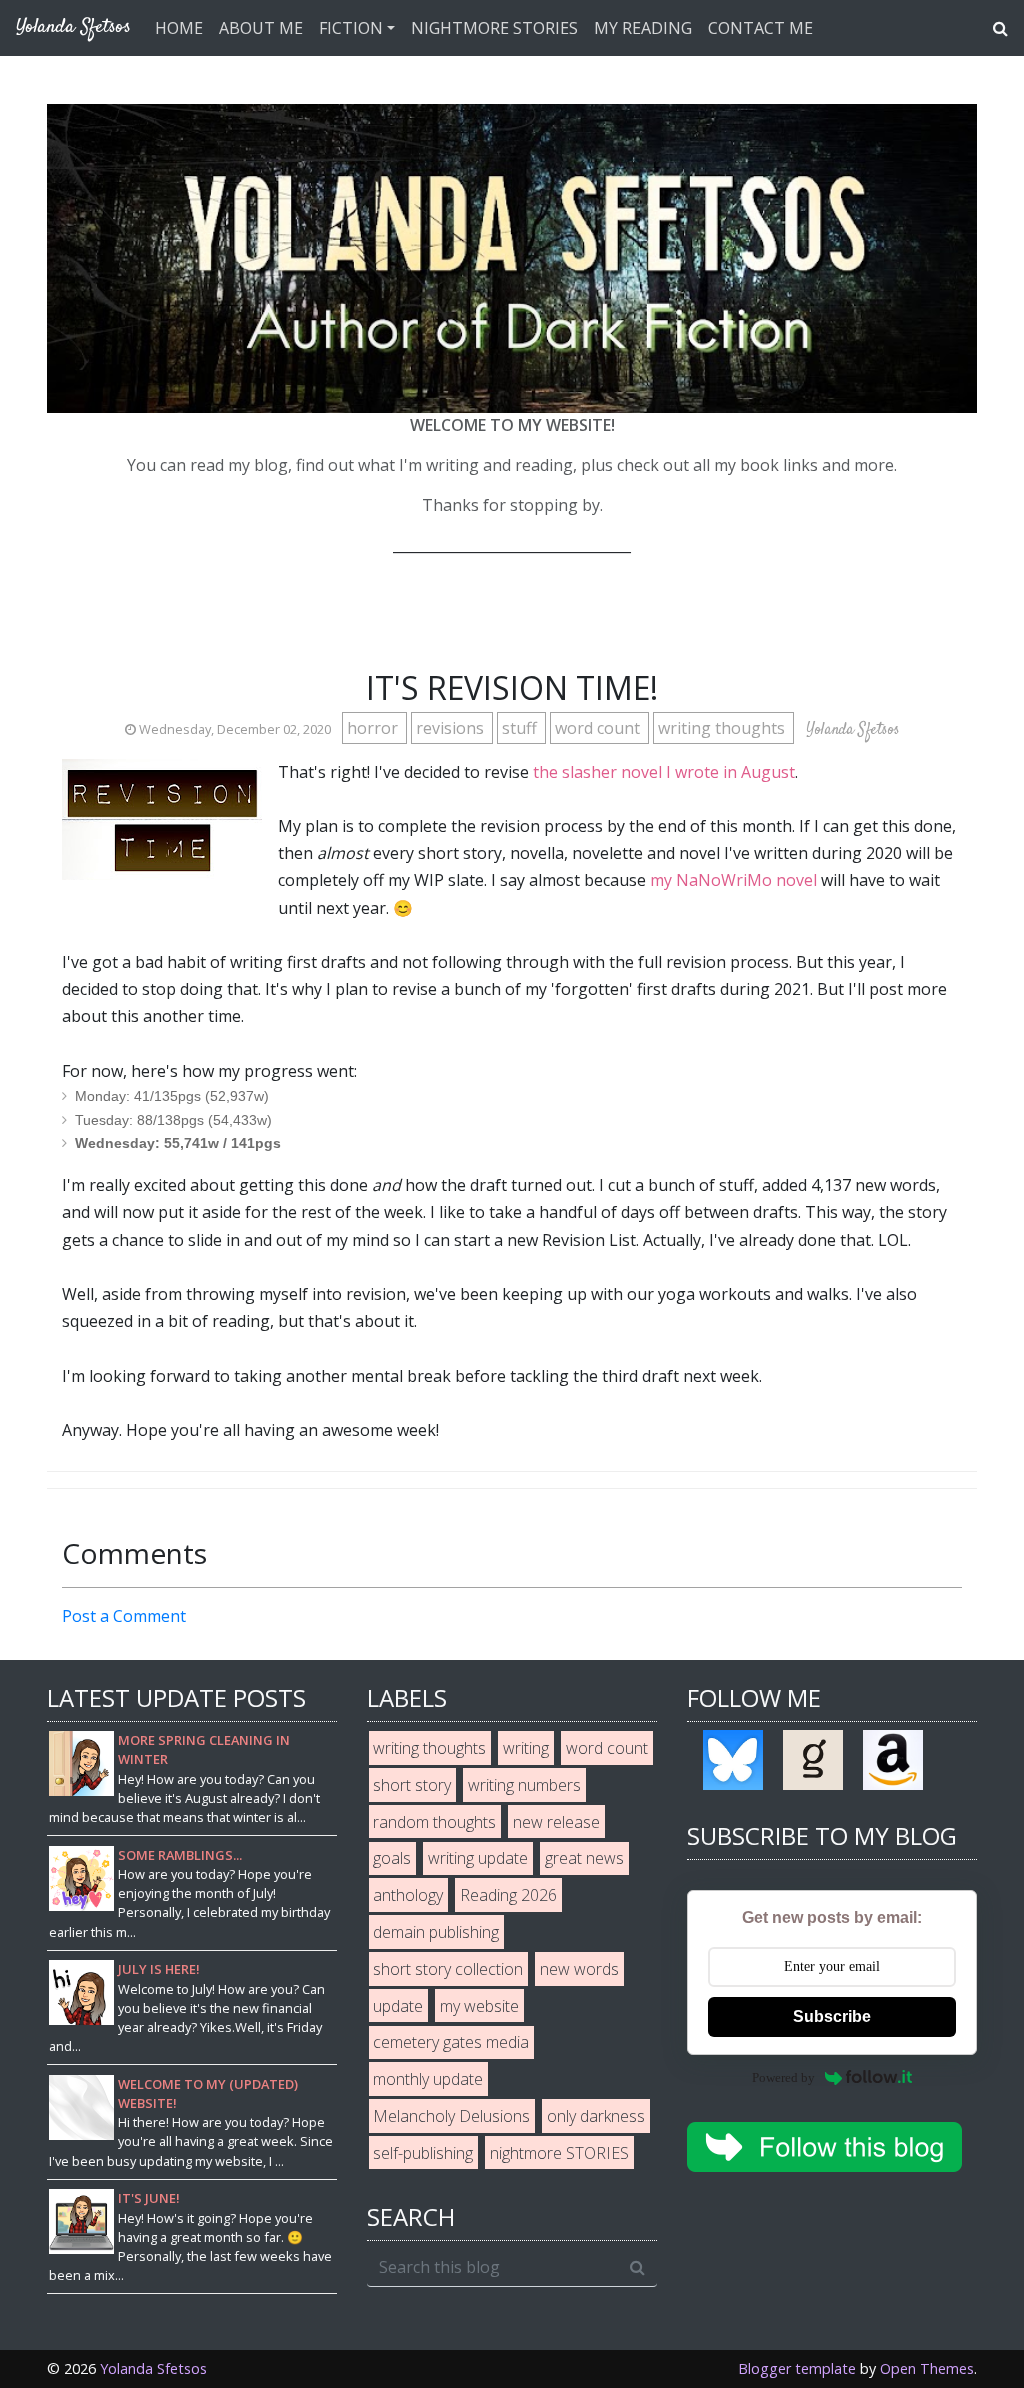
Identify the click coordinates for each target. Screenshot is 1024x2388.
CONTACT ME (760, 28)
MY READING (643, 28)
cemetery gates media (451, 2042)
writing (526, 1748)
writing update (478, 1858)
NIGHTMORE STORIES (494, 28)
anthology (408, 1895)
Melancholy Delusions (451, 2116)
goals (392, 1858)
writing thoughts (723, 728)
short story (412, 1785)
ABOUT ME (261, 28)
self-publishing (423, 2153)
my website (479, 2006)
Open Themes (927, 2368)
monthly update (428, 2079)
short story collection (448, 1969)
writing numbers (524, 1785)
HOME (179, 28)
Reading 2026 (508, 1895)
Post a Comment (124, 1616)
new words (579, 1969)
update (398, 2006)
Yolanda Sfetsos (153, 2368)
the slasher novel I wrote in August (664, 772)
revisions (452, 728)
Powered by (783, 2077)
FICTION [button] (351, 28)
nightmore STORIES (559, 2153)
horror (374, 728)
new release (556, 1822)
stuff (521, 728)
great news (584, 1858)
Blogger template (797, 2368)
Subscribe (832, 2016)
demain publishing (436, 1932)
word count (599, 728)
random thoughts (434, 1822)
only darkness (596, 2116)
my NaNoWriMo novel (733, 880)
